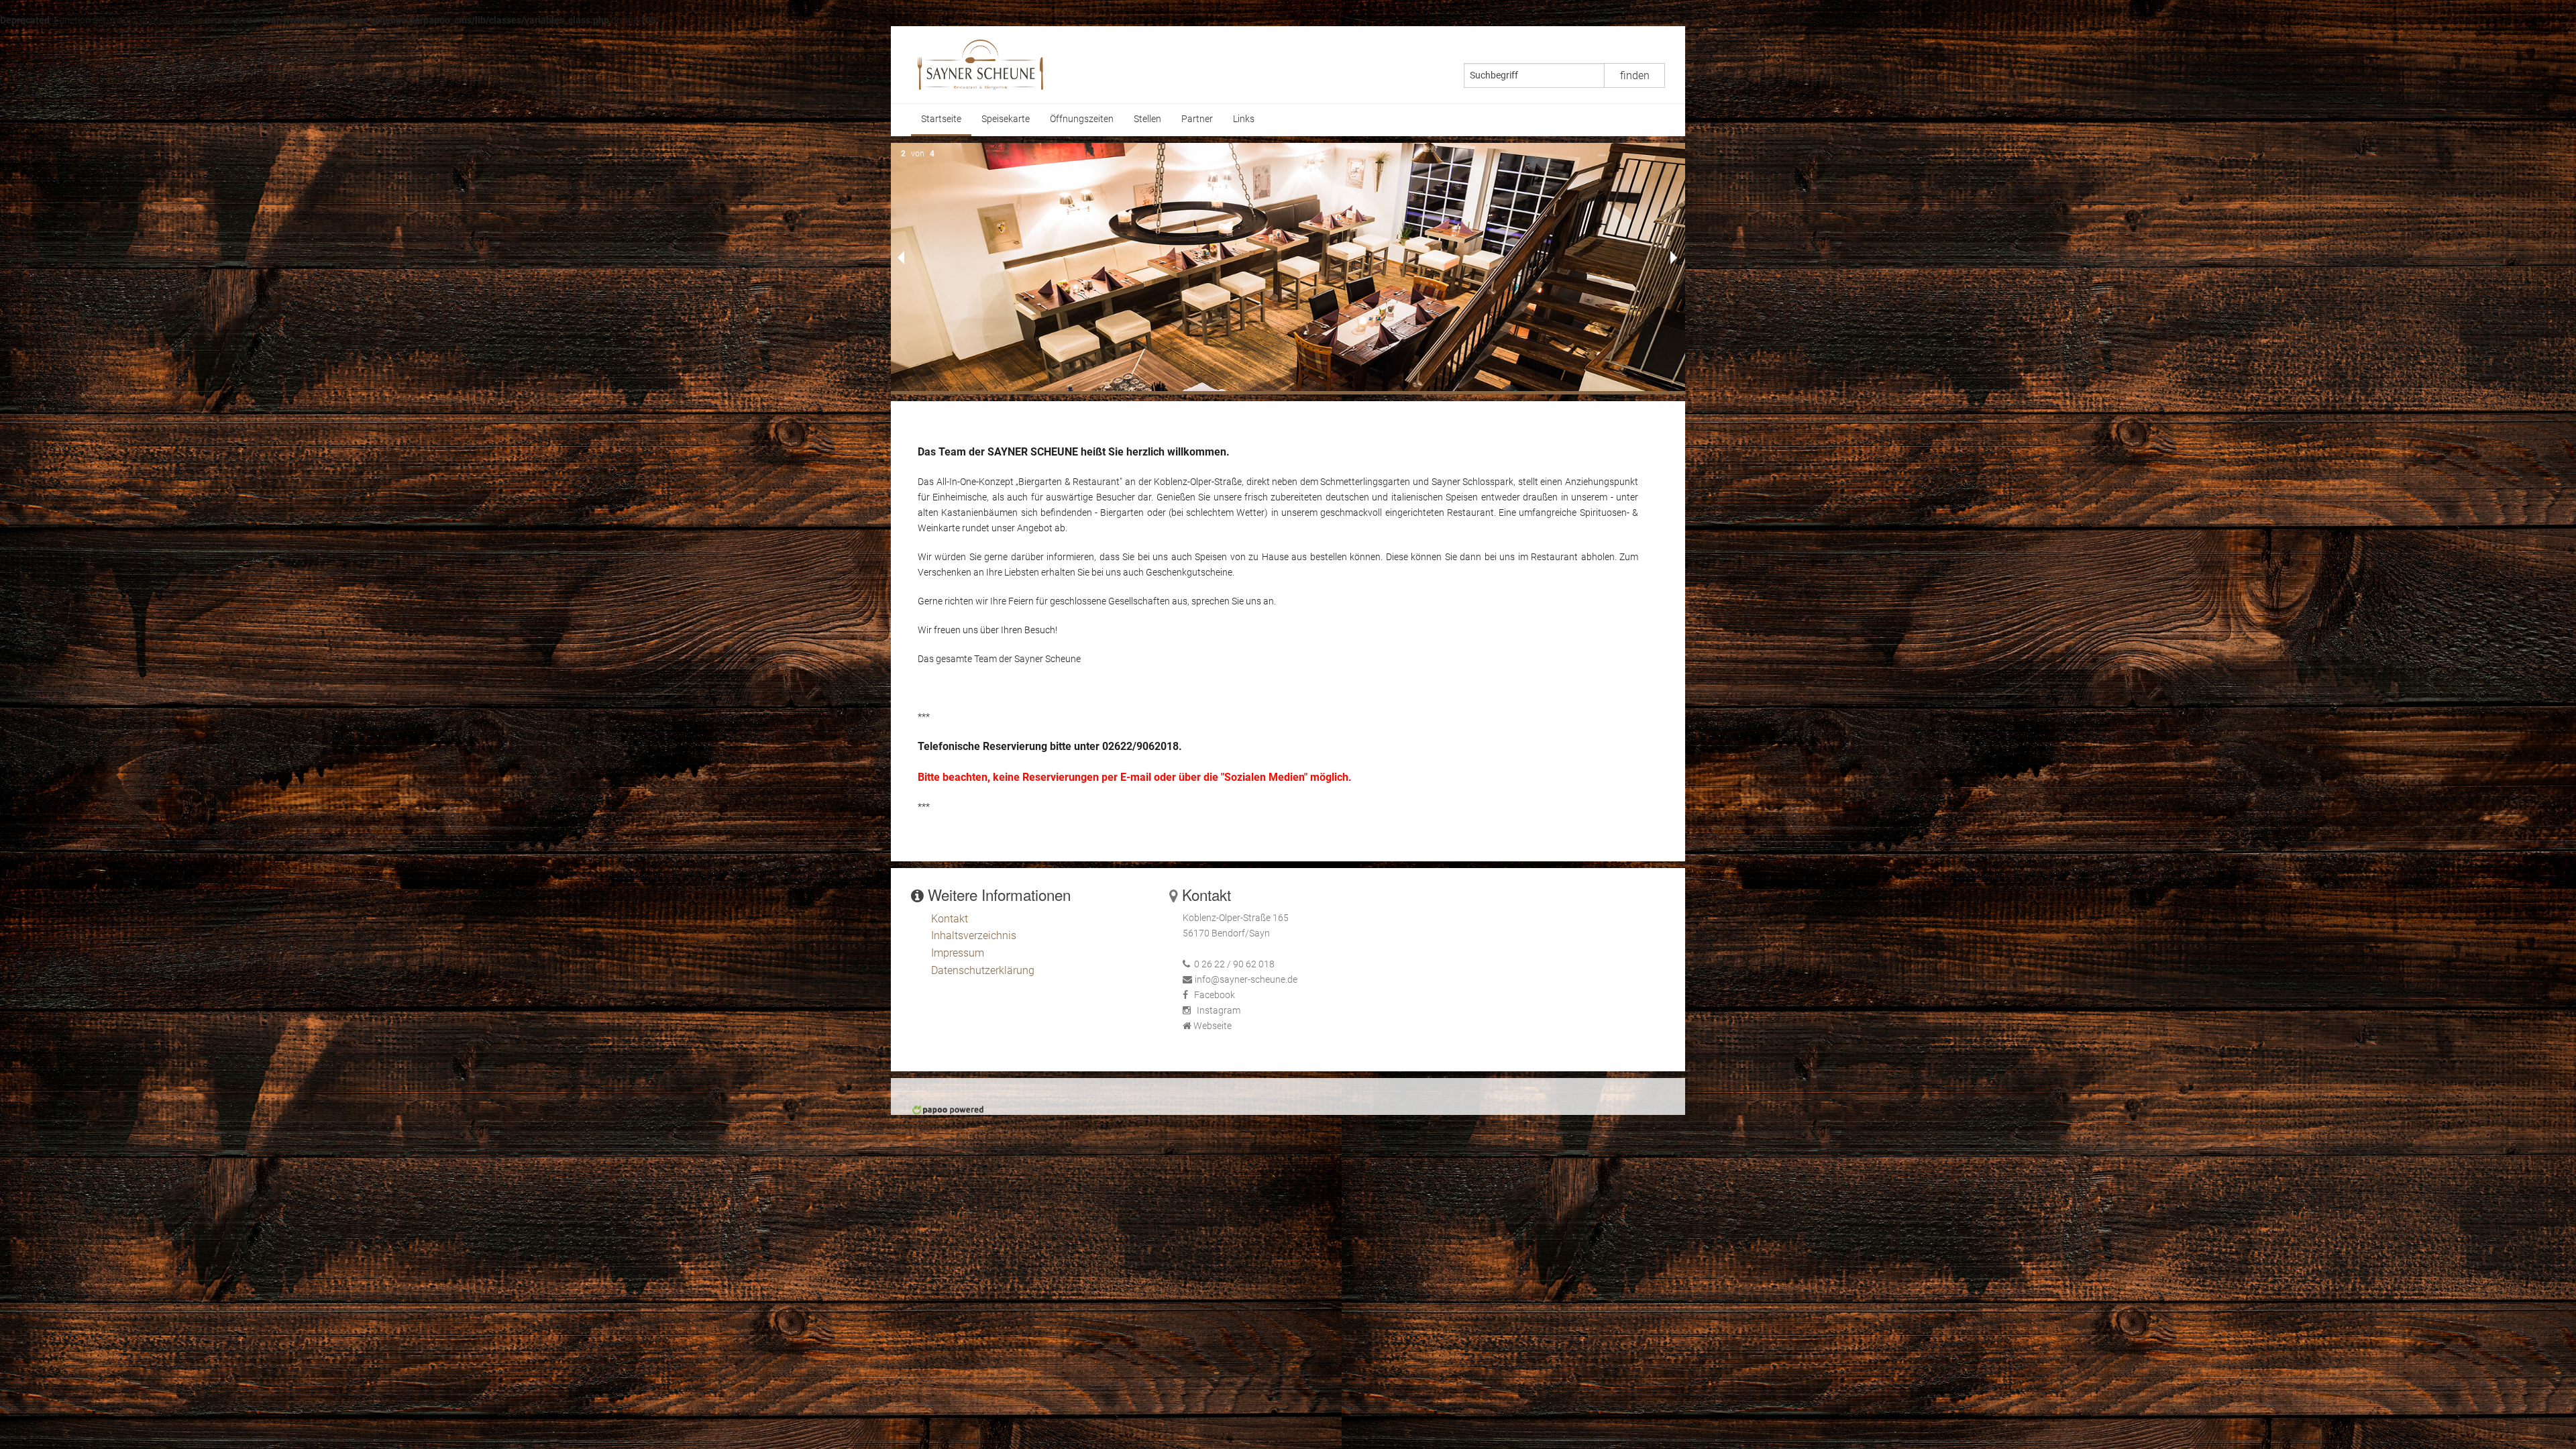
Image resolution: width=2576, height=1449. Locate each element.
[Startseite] (980, 64)
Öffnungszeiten (1082, 119)
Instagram (1219, 1011)
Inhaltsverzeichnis (974, 935)
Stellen (1147, 119)
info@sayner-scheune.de (1246, 980)
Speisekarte (1006, 119)
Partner (1197, 119)
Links (1244, 119)
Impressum (958, 953)
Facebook (1215, 995)
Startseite (941, 119)
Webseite (1213, 1026)
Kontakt (950, 919)
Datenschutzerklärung (983, 970)
